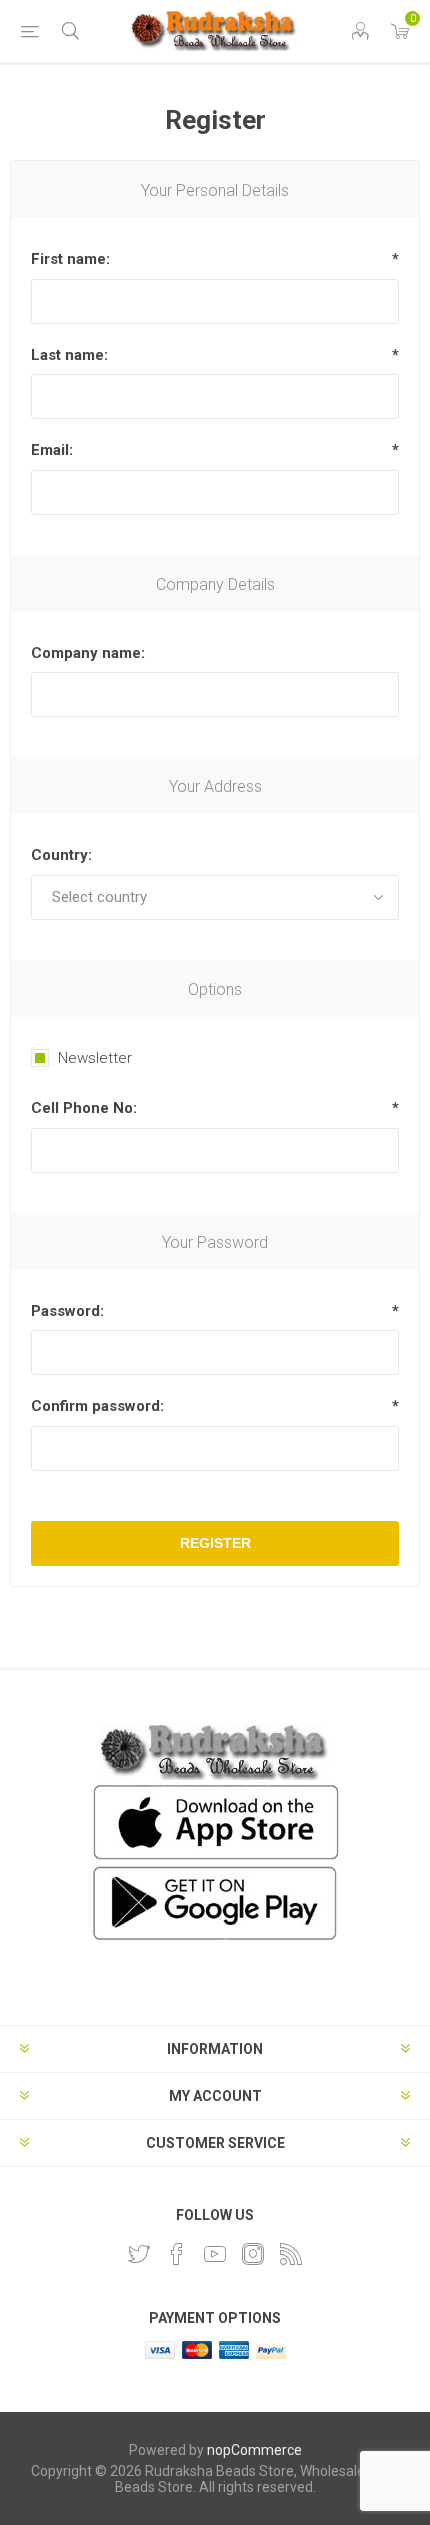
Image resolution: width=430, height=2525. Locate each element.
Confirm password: (97, 1406)
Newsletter (95, 1058)
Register (215, 1543)
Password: (67, 1311)
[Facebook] (177, 2254)
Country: (61, 855)
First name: (70, 259)
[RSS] (291, 2254)
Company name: (88, 653)
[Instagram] (253, 2254)
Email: (52, 450)
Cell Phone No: (84, 1108)
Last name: (69, 355)
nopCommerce (254, 2450)
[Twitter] (139, 2254)
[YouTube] (215, 2254)
